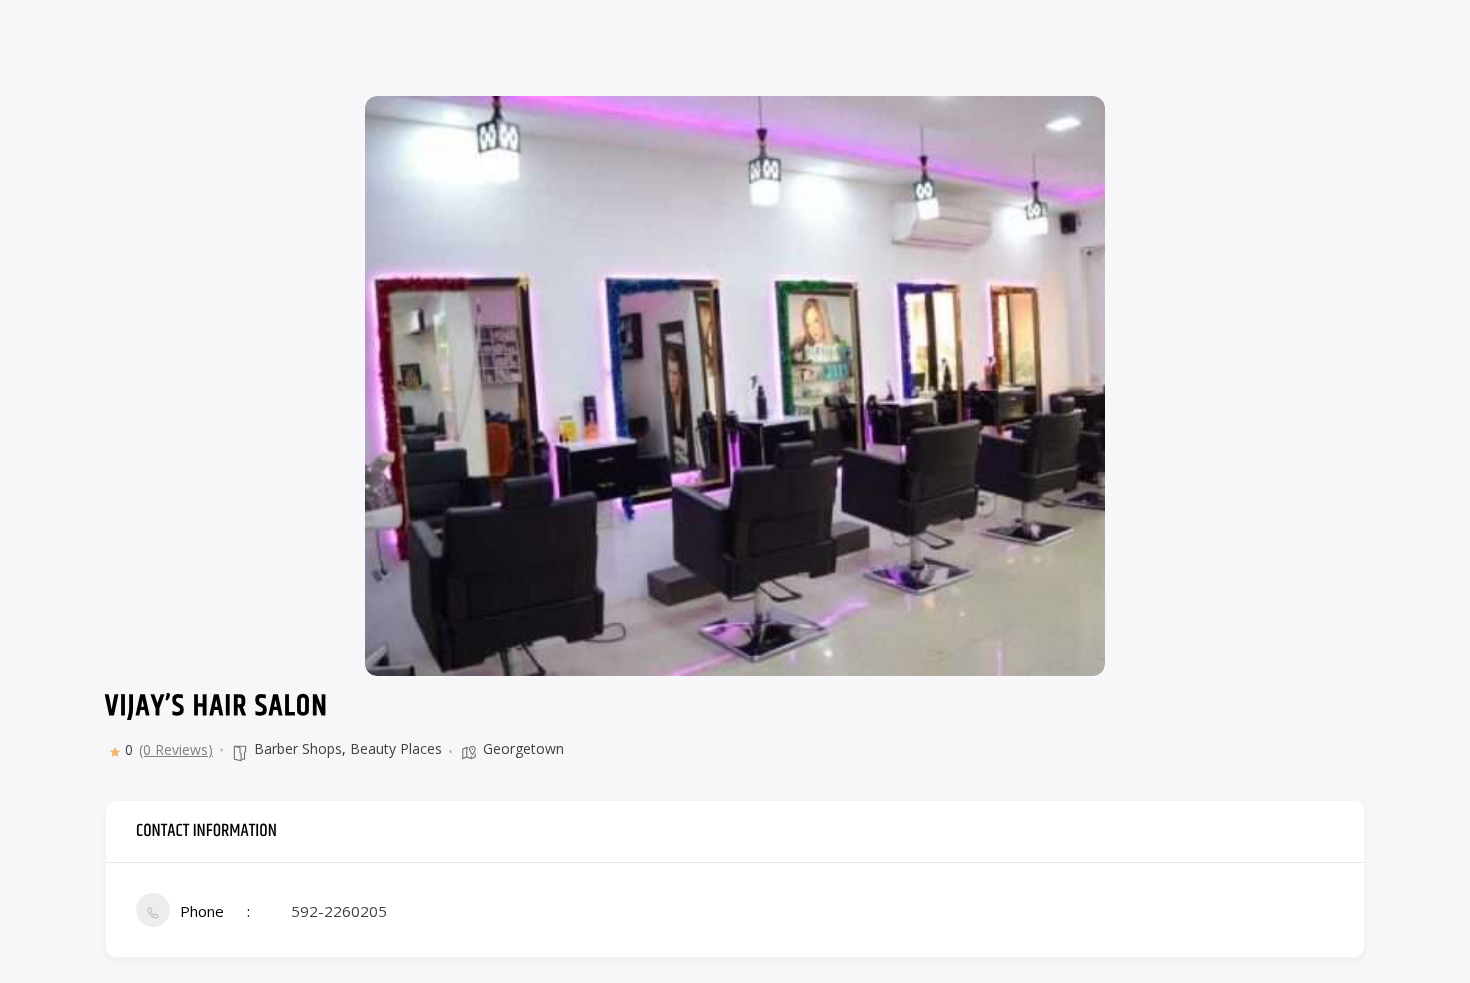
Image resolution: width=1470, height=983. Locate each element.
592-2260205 (339, 911)
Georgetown (523, 748)
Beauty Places (396, 748)
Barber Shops (298, 748)
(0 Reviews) (176, 750)
